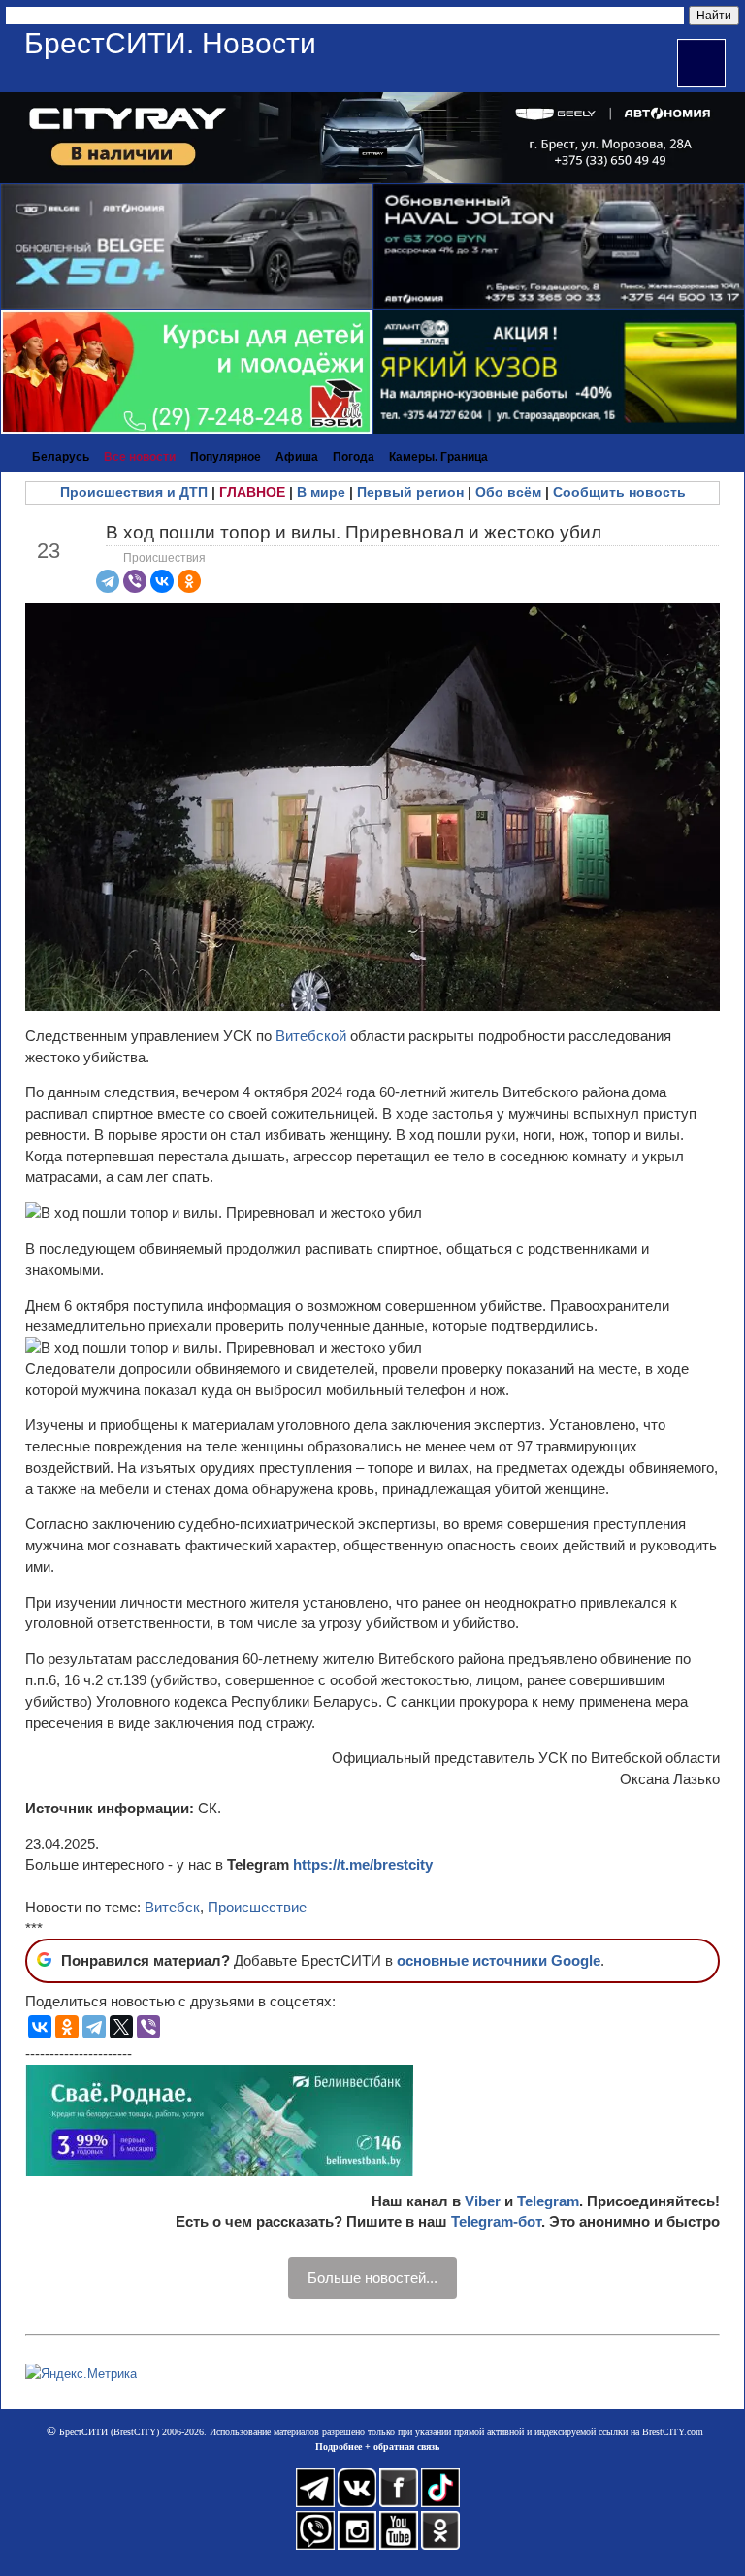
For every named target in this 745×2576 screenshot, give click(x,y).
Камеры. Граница (438, 457)
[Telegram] (108, 581)
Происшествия (164, 558)
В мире (321, 492)
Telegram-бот (496, 2221)
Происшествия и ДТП (134, 492)
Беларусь (61, 457)
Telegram (548, 2201)
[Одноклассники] (189, 581)
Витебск (172, 1907)
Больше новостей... (372, 2278)
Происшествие (257, 1907)
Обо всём (508, 492)
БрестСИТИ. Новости (170, 43)
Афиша (297, 457)
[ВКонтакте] (162, 581)
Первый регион (410, 492)
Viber (483, 2201)
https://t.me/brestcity (363, 1864)
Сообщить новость (619, 492)
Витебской (313, 1036)
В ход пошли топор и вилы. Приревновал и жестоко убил (354, 532)
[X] (121, 2027)
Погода (354, 457)
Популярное (226, 457)
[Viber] (135, 581)
